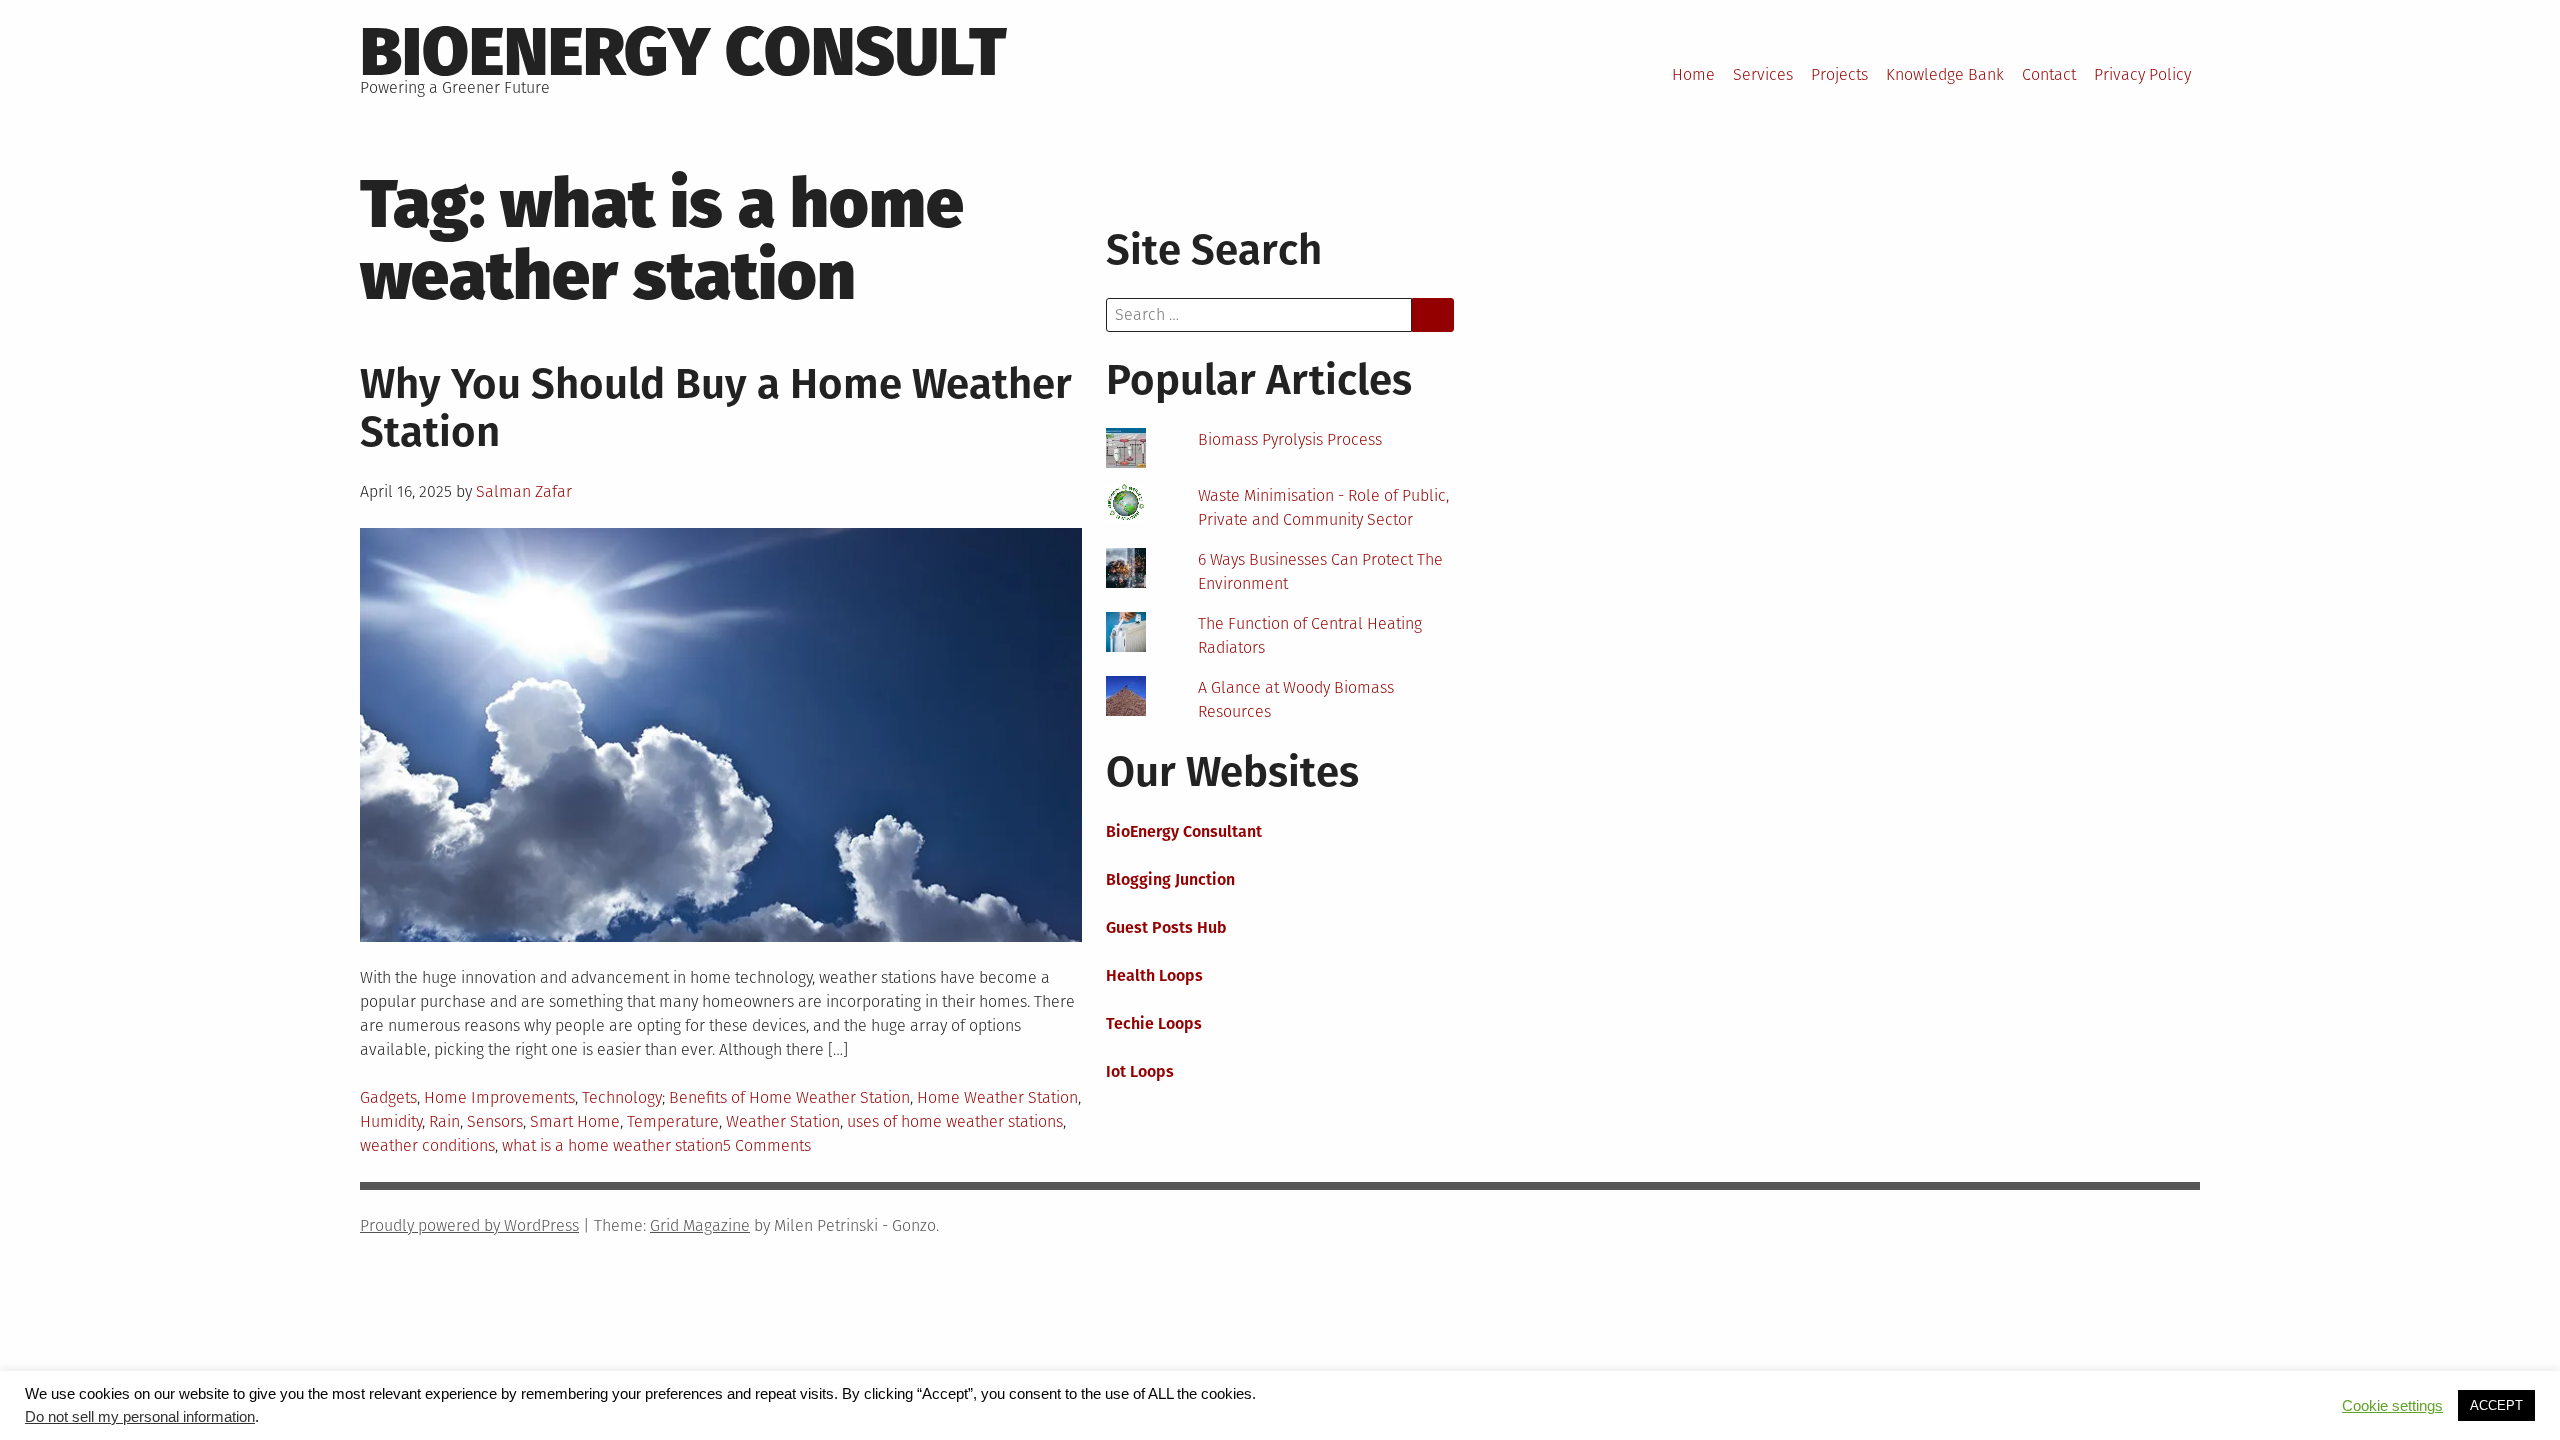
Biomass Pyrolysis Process (1290, 439)
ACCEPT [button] (2496, 1405)
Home (1693, 74)
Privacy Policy (2142, 74)
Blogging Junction (1170, 879)
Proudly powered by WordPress (469, 1225)
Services (1763, 74)
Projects (1839, 74)
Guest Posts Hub (1166, 927)
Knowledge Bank (1945, 74)
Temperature (673, 1121)
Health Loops (1154, 975)
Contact (2049, 74)
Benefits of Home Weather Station (789, 1097)
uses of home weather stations (955, 1121)
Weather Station (783, 1121)
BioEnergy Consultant (1184, 831)
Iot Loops (1140, 1071)
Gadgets (388, 1097)
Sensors (495, 1121)
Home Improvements (499, 1097)
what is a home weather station (612, 1145)
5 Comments (767, 1145)
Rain (444, 1121)
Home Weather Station (997, 1097)
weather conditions (427, 1145)
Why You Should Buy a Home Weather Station (716, 408)
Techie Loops (1154, 1023)
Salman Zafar (524, 491)
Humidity (391, 1121)
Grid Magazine (700, 1225)
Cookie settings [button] (2392, 1406)
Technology (622, 1097)
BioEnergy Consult (683, 52)
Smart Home (575, 1121)
